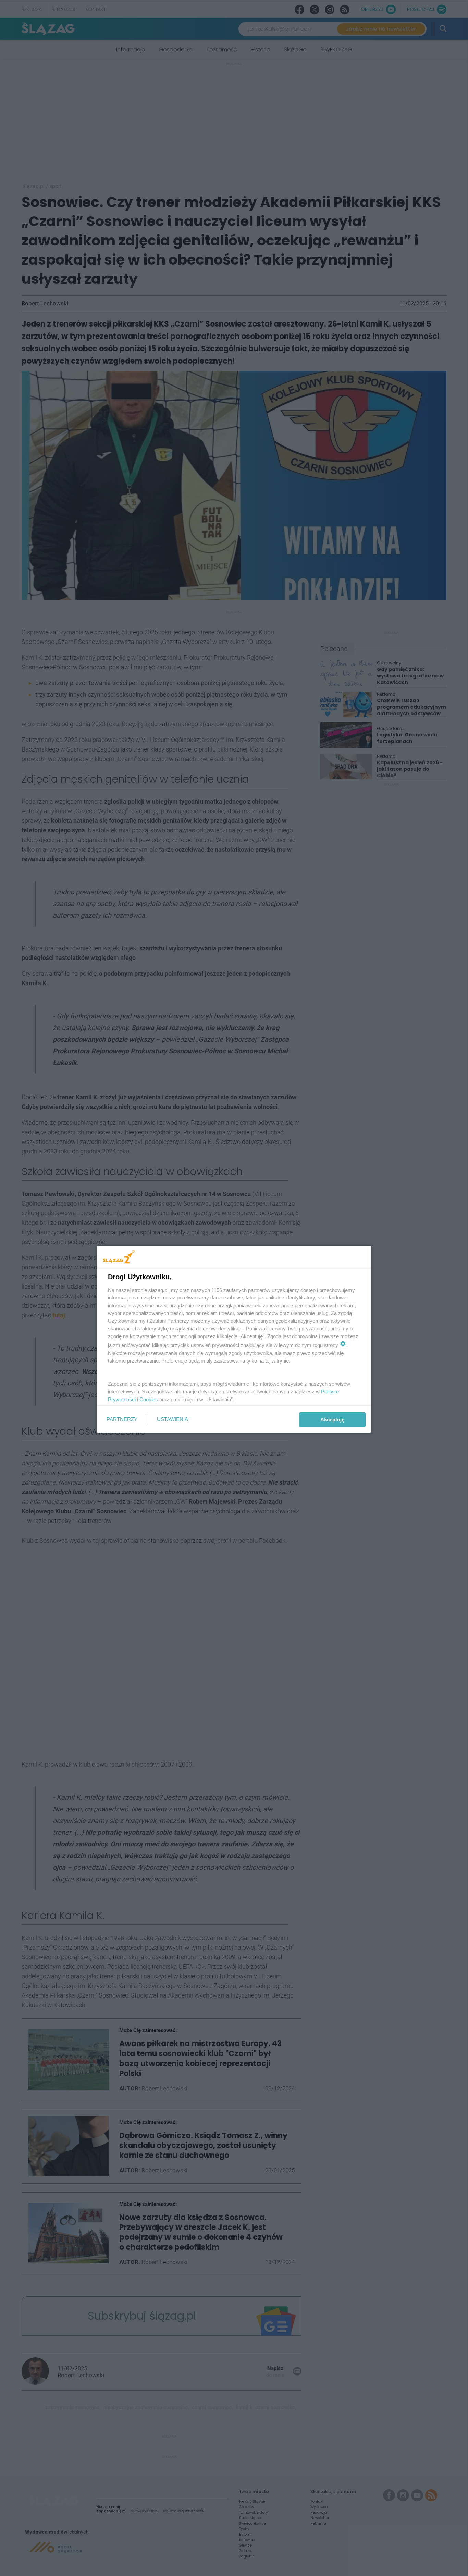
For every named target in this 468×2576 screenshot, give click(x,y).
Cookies (149, 1399)
